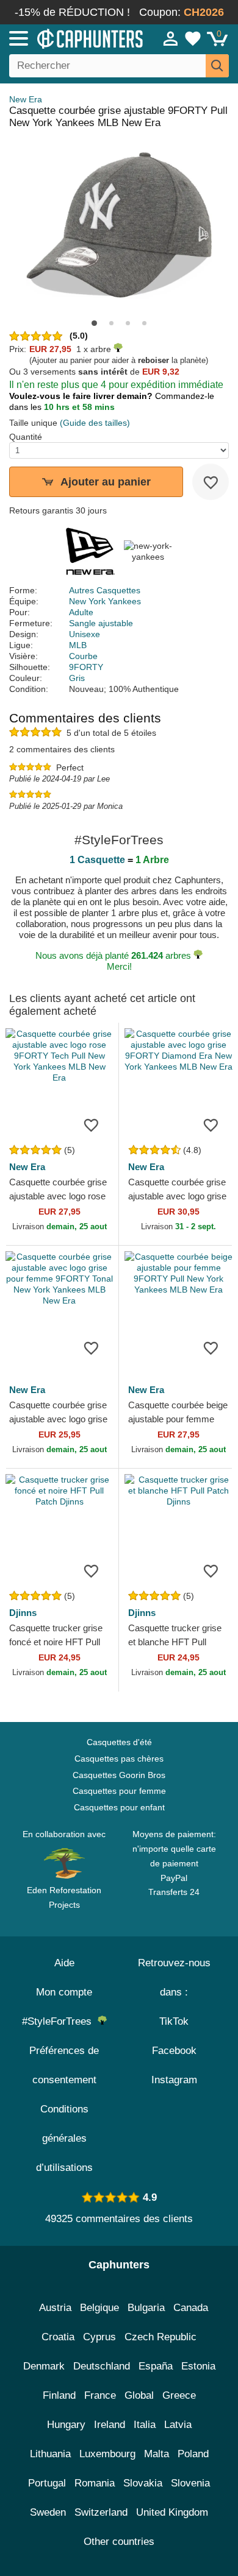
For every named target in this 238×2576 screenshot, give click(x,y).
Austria (55, 2308)
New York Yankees (105, 601)
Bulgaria (146, 2308)
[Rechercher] (217, 66)
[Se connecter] (171, 38)
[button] (94, 323)
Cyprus (99, 2337)
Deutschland (102, 2366)
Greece (179, 2395)
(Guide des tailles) (95, 423)
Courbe (83, 656)
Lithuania (50, 2454)
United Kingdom (172, 2512)
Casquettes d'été (119, 1742)
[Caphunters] (70, 38)
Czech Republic (160, 2337)
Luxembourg (107, 2454)
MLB (78, 645)
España (156, 2366)
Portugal (47, 2483)
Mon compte (64, 1992)
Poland (193, 2454)
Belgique (99, 2308)
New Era (26, 99)
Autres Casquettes (105, 590)
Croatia (58, 2337)
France (100, 2395)
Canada (191, 2308)
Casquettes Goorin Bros (119, 1775)
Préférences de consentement (64, 2065)
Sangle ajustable (101, 623)
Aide (64, 1963)
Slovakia (143, 2483)
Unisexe (85, 634)
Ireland (110, 2425)
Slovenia (190, 2483)
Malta (157, 2454)
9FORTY (86, 667)
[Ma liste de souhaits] (193, 38)
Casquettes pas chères (119, 1759)
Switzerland (101, 2512)
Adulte (81, 612)
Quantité (26, 437)
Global (139, 2395)
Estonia (198, 2366)
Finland (59, 2395)
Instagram (174, 2080)
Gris (77, 678)
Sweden (48, 2512)
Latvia (178, 2425)
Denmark (44, 2366)
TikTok (174, 2021)
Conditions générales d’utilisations (64, 2138)
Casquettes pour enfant (119, 1807)
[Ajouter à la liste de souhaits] (211, 482)
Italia (145, 2425)
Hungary (66, 2425)
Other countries (119, 2542)
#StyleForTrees (60, 2021)
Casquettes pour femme (119, 1791)
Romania (95, 2483)
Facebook (174, 2051)
